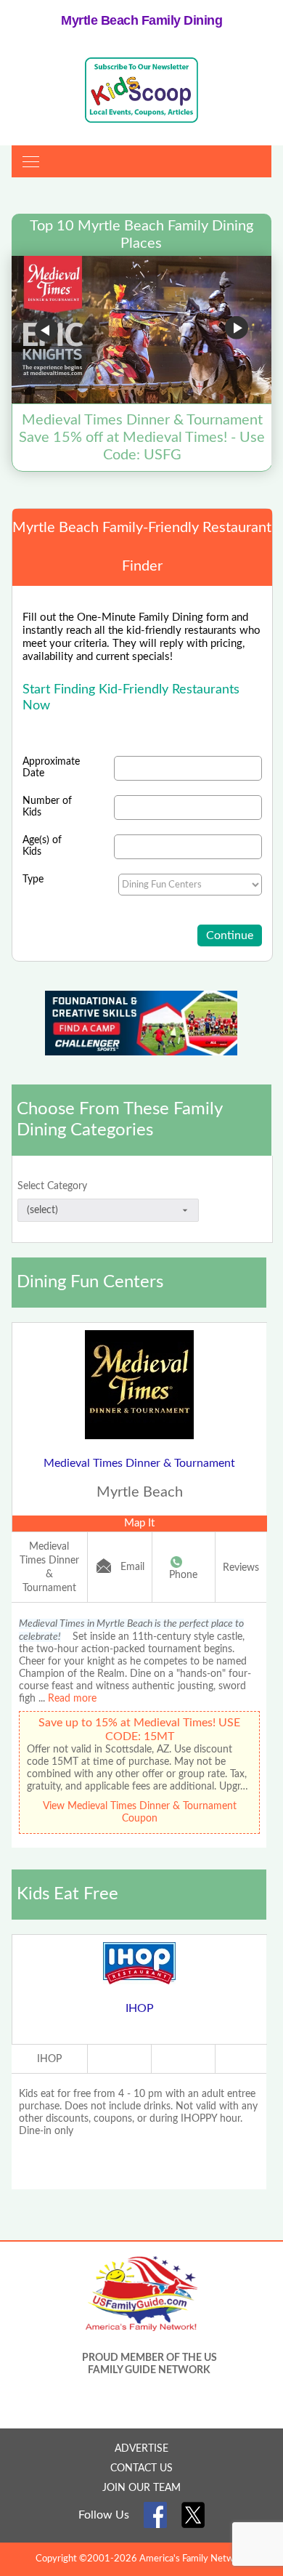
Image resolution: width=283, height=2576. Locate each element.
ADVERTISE (141, 2449)
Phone (183, 1575)
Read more (72, 1699)
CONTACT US (141, 2468)
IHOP (140, 2008)
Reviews (241, 1568)
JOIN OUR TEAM (141, 2488)
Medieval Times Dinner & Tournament (139, 1463)
